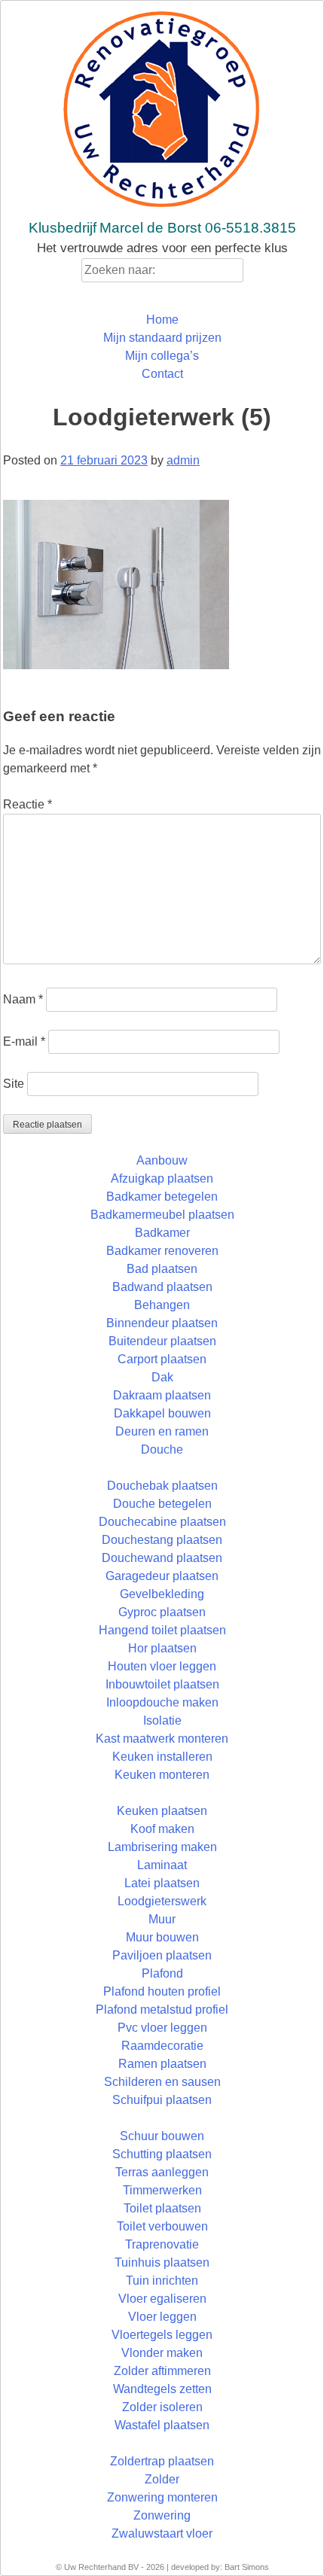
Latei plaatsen (162, 1883)
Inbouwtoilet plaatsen (162, 1684)
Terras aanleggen (162, 2172)
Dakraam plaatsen (162, 1395)
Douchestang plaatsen (162, 1540)
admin (183, 460)
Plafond (162, 1973)
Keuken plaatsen (162, 1811)
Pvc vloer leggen (162, 2028)
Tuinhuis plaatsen (162, 2262)
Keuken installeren (162, 1757)
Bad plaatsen (162, 1269)
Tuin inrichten (162, 2281)
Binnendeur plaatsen (162, 1323)
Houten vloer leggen (162, 1666)
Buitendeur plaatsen (162, 1341)
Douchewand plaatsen (162, 1558)
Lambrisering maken (162, 1847)
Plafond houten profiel (162, 1991)
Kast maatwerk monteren (162, 1739)
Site (14, 1084)
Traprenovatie (162, 2244)
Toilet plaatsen (162, 2208)
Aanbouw (162, 1160)
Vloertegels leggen (162, 2335)
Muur (162, 1919)
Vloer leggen (162, 2317)
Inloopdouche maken (162, 1702)
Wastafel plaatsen (162, 2425)
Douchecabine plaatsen (162, 1522)
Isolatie (162, 1720)
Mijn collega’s (162, 356)
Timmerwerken (162, 2190)
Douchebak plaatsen (162, 1486)
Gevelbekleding (162, 1594)
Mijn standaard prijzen (162, 338)
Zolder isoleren (162, 2407)
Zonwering (162, 2515)
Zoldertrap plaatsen (162, 2461)
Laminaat (162, 1865)
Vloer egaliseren (162, 2299)
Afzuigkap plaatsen (162, 1178)
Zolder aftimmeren (162, 2371)
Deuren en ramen (162, 1431)
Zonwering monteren (162, 2497)
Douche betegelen (162, 1504)
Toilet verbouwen (162, 2226)
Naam (23, 999)
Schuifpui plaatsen (162, 2100)
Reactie (28, 804)
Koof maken (162, 1829)
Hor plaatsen (162, 1648)
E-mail (24, 1041)
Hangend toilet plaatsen (162, 1630)
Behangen (162, 1305)
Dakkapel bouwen (162, 1413)
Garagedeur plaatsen (162, 1576)
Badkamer (162, 1233)
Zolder (162, 2479)
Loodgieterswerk (162, 1901)
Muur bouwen (162, 1937)
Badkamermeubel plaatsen (162, 1215)
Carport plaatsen (162, 1359)
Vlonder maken (162, 2353)
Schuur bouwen (162, 2136)
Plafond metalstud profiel (162, 2010)
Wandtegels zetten (162, 2389)
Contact (162, 374)
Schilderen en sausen (162, 2082)
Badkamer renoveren (162, 1251)
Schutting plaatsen (162, 2154)
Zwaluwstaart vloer (162, 2533)
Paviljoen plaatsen (162, 1955)
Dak (162, 1377)
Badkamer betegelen (162, 1197)
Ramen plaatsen (162, 2064)
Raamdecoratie (162, 2046)
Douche (162, 1449)
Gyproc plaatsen (162, 1612)
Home (162, 320)
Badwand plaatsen (162, 1287)
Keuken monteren (162, 1775)
